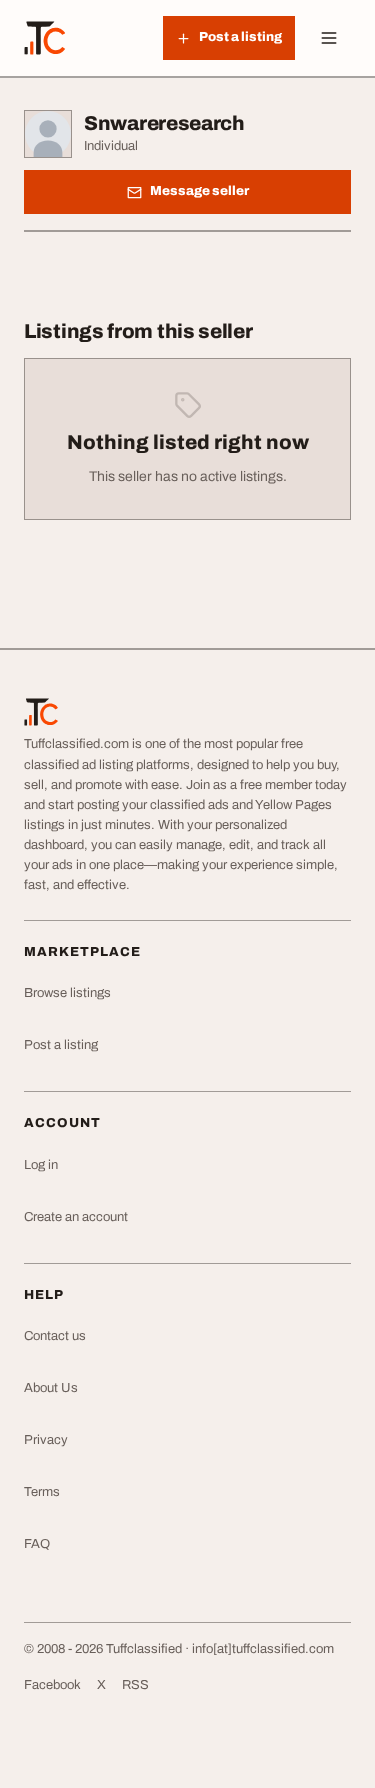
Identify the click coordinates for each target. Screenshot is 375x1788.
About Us (51, 1388)
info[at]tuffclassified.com (263, 1649)
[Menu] (329, 38)
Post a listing (61, 1045)
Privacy (46, 1440)
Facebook (52, 1685)
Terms (42, 1492)
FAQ (37, 1544)
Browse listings (67, 993)
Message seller (199, 191)
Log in (41, 1165)
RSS (135, 1685)
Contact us (55, 1336)
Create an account (76, 1217)
